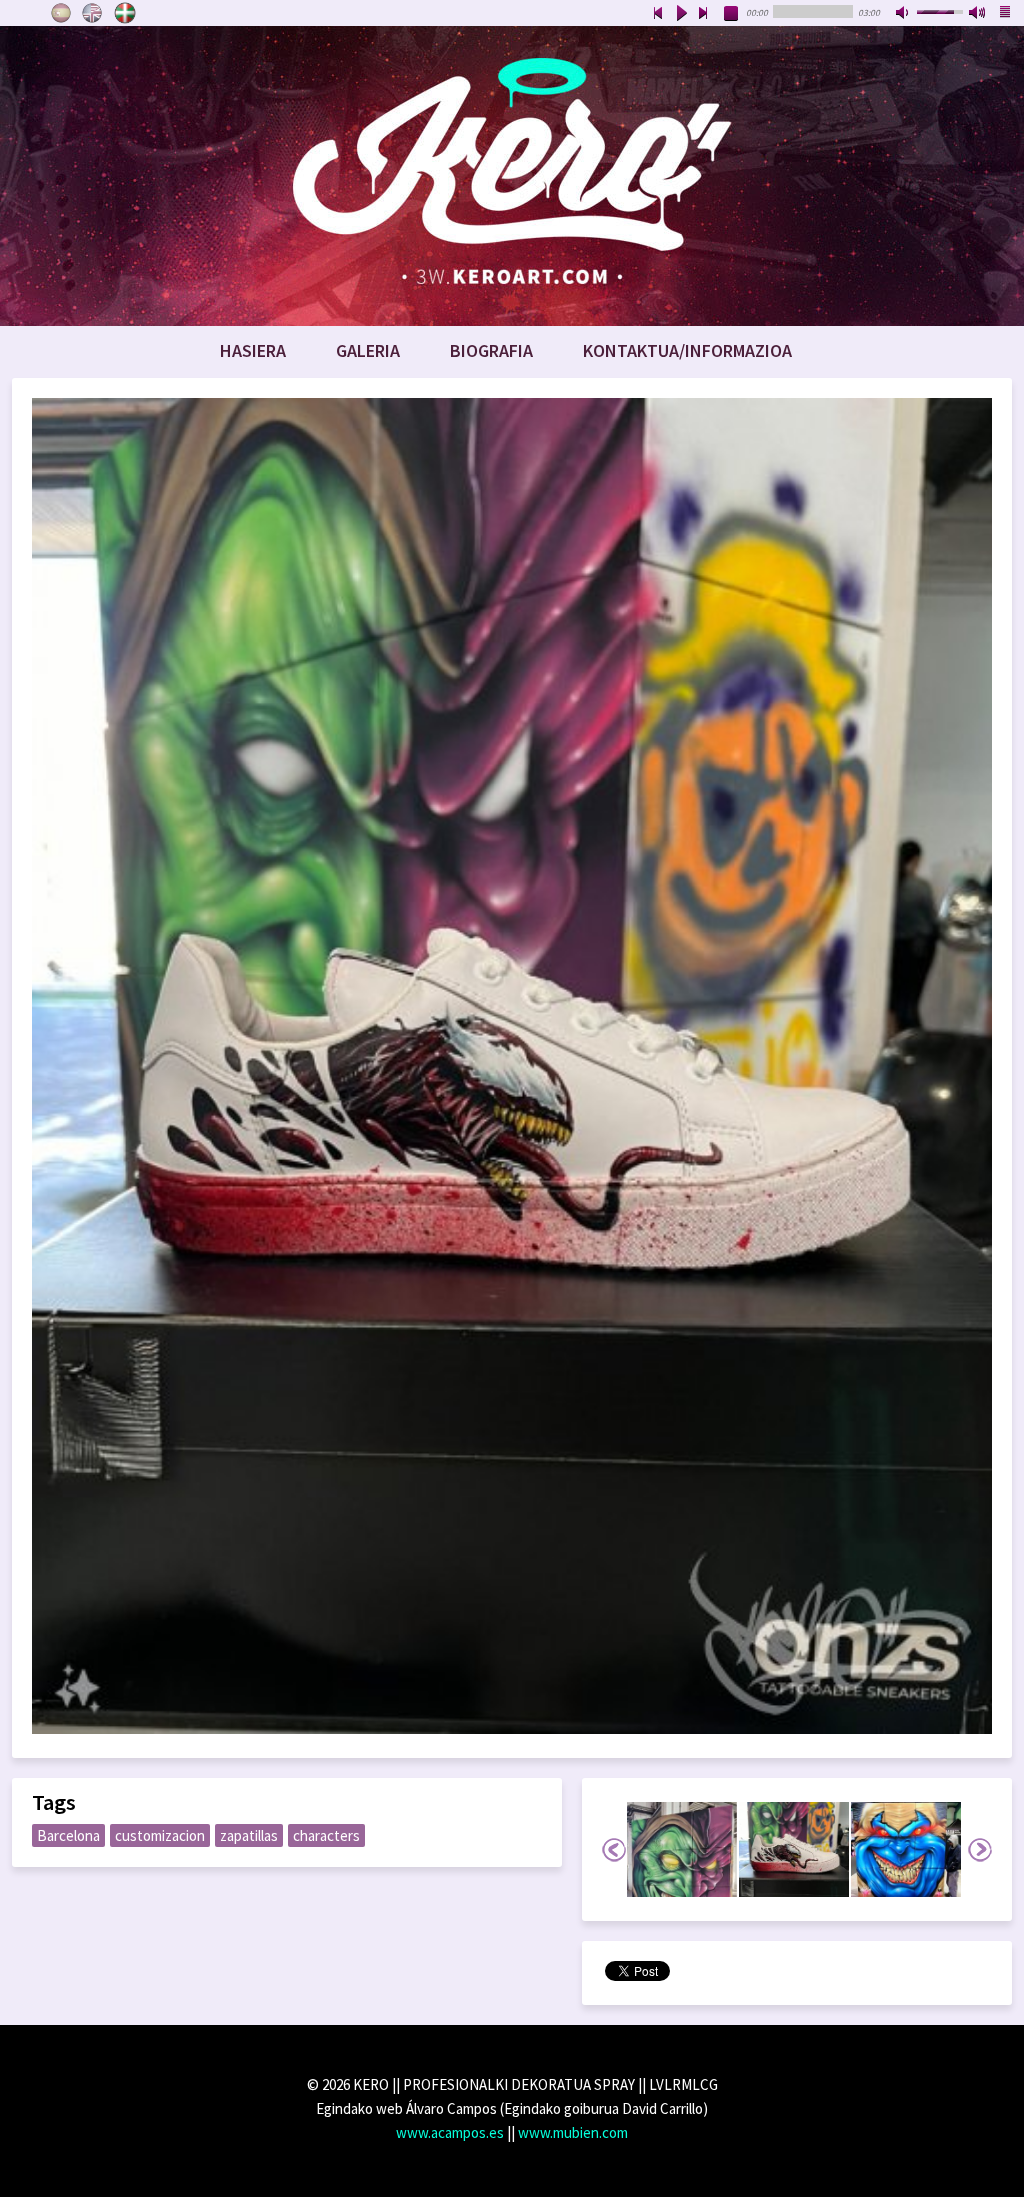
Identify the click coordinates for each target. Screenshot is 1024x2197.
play (681, 14)
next (704, 14)
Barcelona (68, 1835)
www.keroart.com (512, 176)
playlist (1006, 14)
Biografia (491, 350)
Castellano (61, 13)
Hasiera (253, 350)
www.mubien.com (573, 2132)
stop (732, 14)
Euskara (125, 13)
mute (904, 14)
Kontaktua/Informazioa (687, 350)
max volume (978, 14)
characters (326, 1835)
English (93, 13)
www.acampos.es (450, 2132)
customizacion (160, 1835)
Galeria (368, 350)
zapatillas (249, 1835)
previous (658, 14)
